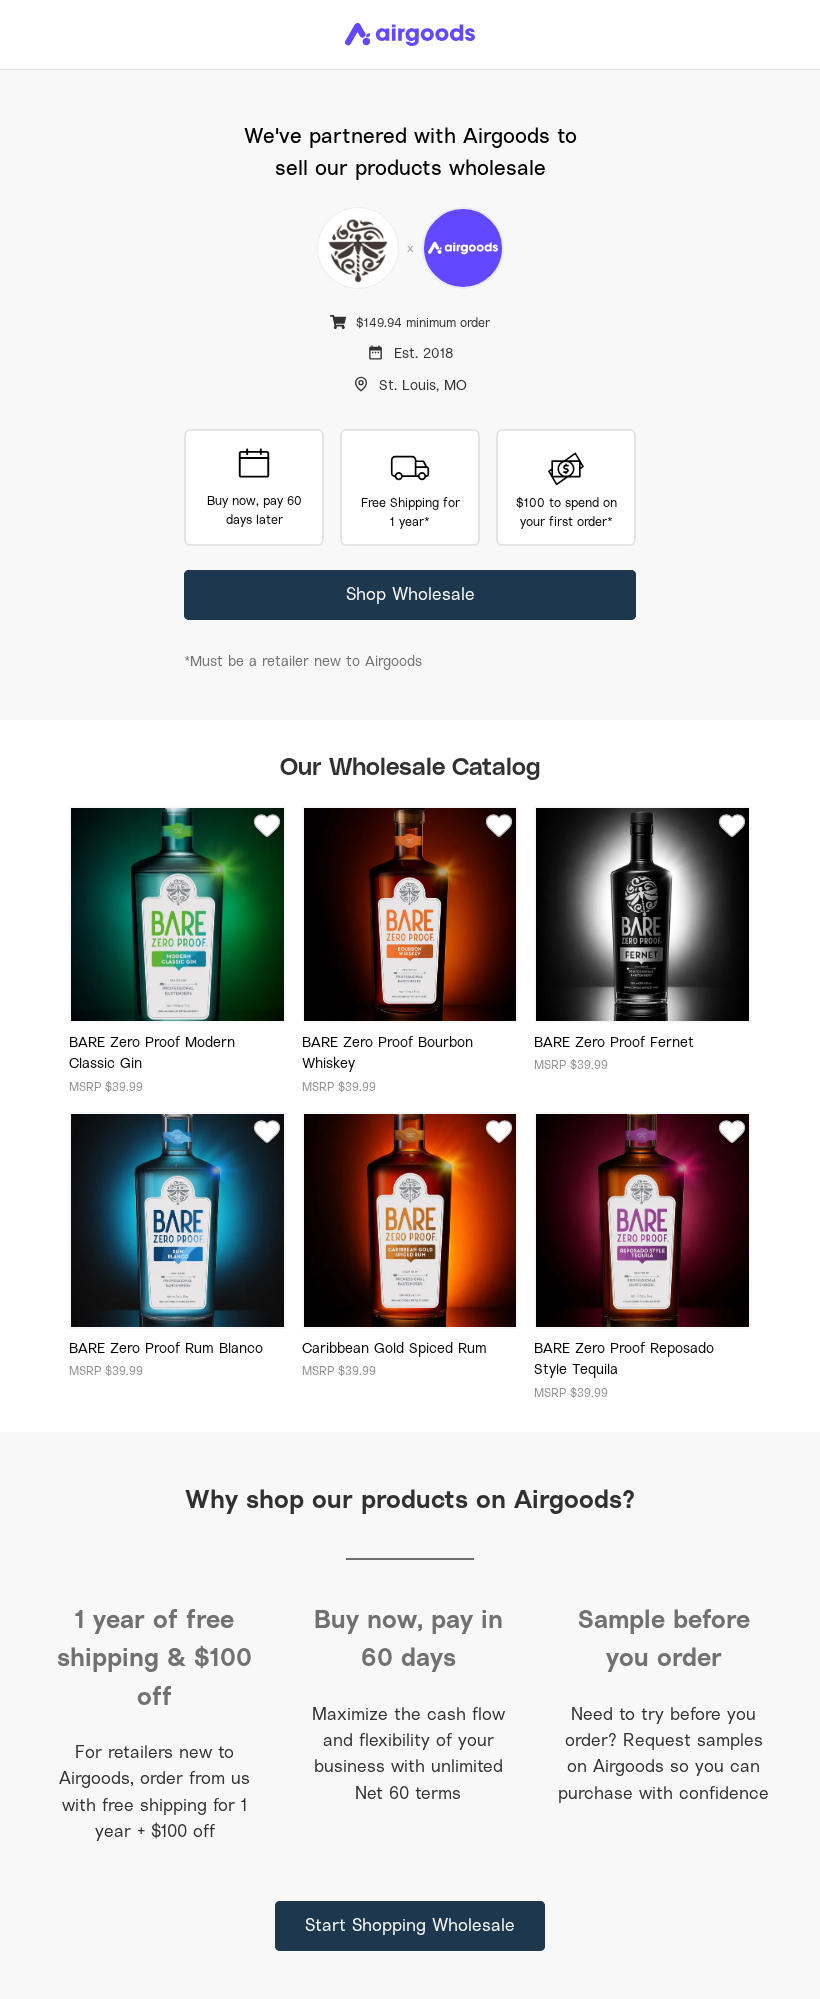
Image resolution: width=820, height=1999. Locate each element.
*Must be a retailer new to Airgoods (303, 660)
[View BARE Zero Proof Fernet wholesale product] (642, 914)
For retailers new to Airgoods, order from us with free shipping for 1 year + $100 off (154, 1791)
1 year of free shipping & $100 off (154, 1657)
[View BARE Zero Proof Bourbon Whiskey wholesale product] (410, 914)
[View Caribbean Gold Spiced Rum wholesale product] (410, 1220)
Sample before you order (664, 1637)
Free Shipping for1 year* (410, 512)
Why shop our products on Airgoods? (410, 1498)
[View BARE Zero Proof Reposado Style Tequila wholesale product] (642, 1220)
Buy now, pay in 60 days (408, 1637)
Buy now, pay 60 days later (254, 510)
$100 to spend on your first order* (566, 512)
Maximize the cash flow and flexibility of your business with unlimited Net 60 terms (408, 1753)
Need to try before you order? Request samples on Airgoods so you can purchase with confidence (663, 1753)
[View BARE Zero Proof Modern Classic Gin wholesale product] (177, 914)
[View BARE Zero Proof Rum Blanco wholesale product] (177, 1220)
